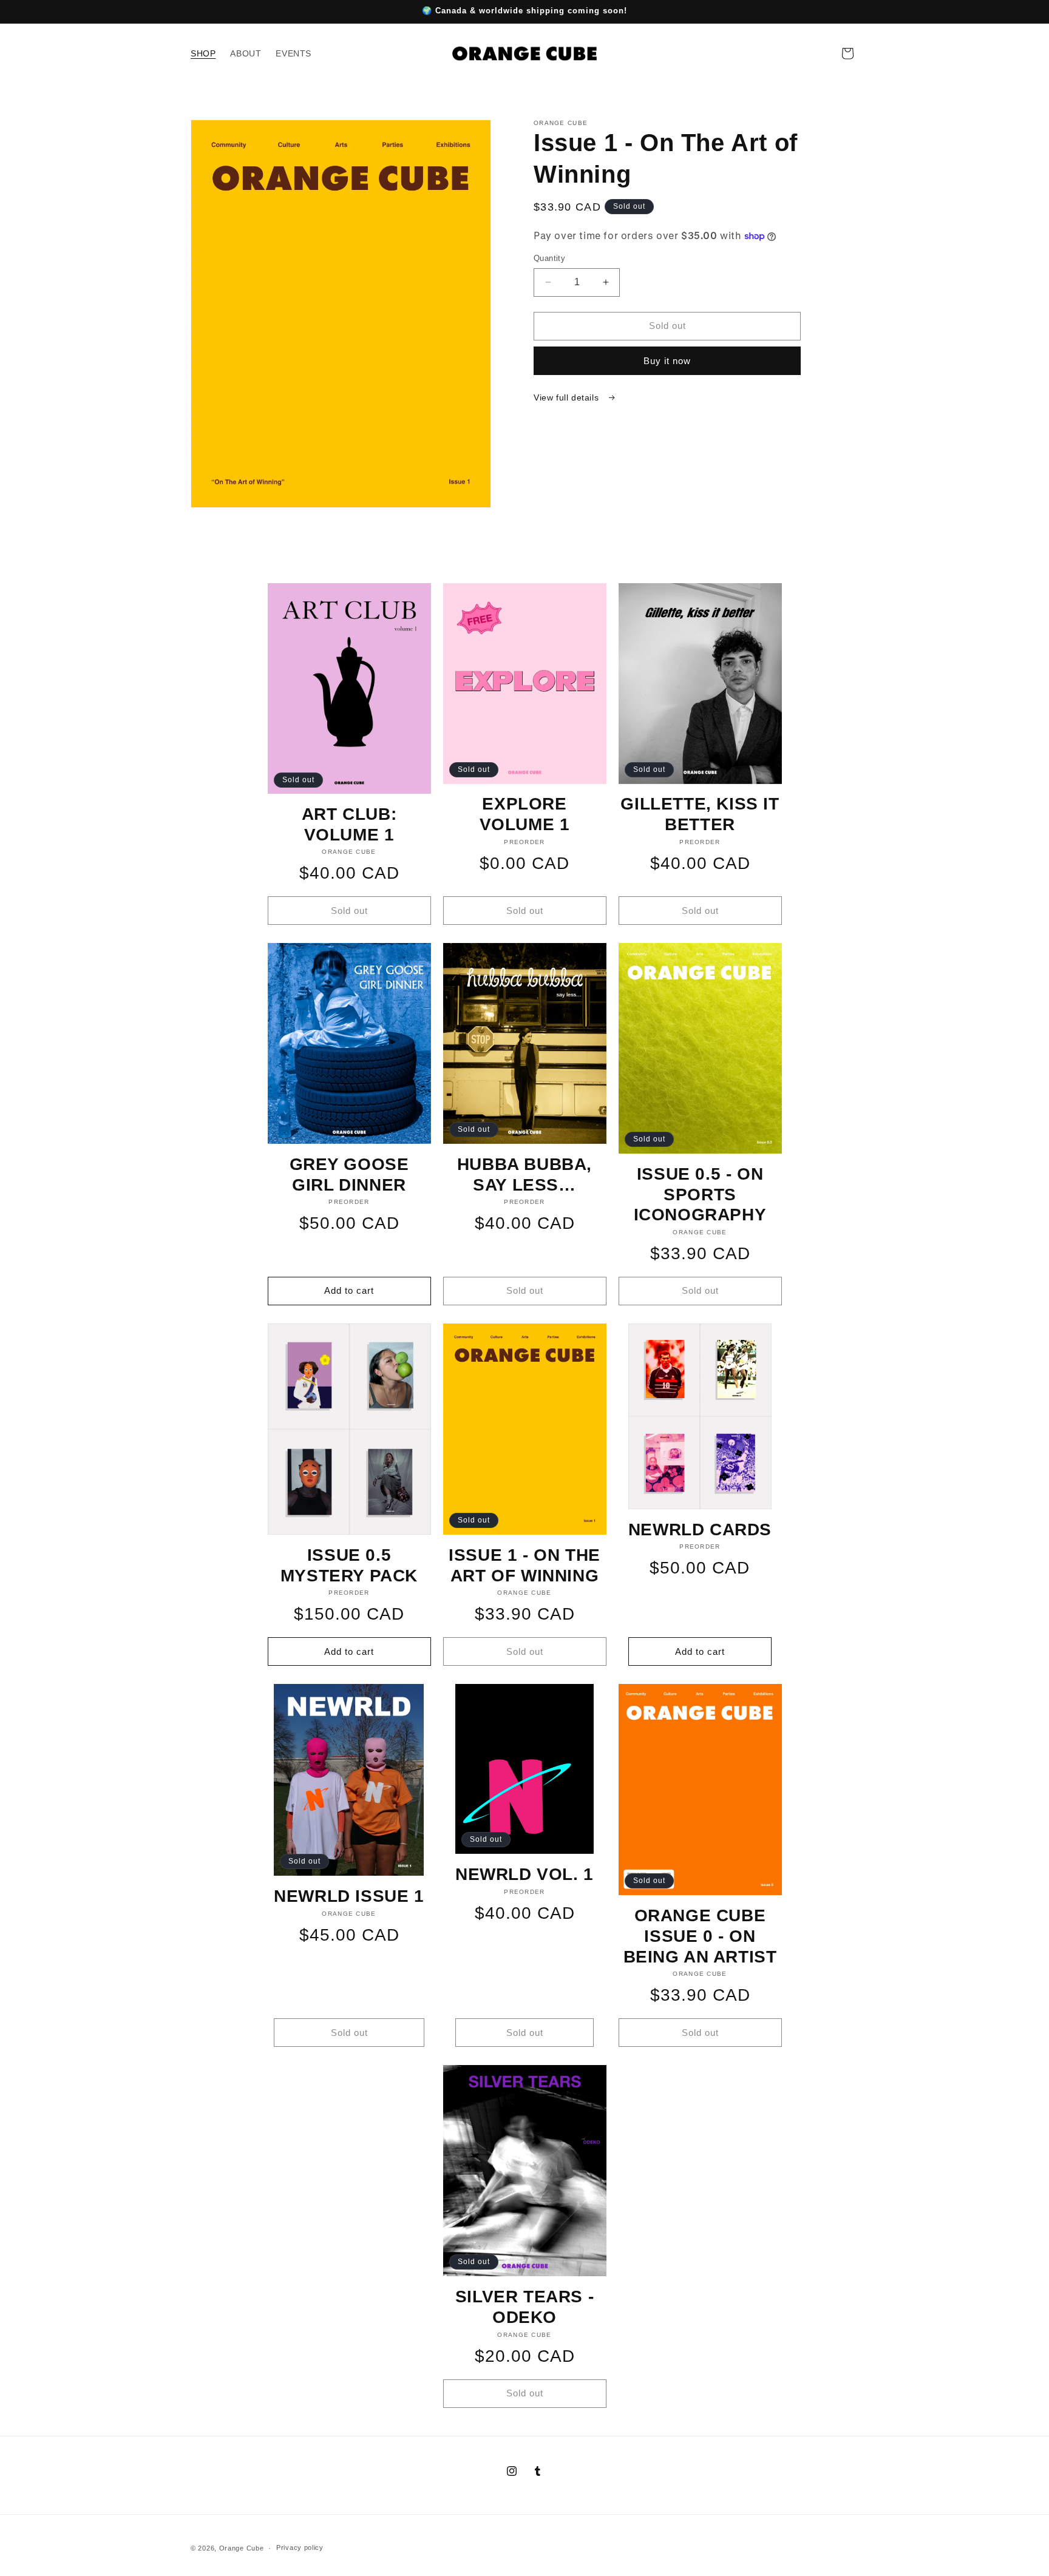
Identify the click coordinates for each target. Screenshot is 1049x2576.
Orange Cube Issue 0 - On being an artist (700, 1936)
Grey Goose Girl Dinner (349, 1175)
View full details (568, 397)
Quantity (549, 258)
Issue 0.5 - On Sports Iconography (700, 1194)
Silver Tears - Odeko (524, 2307)
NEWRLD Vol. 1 (524, 1874)
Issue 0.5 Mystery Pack (349, 1565)
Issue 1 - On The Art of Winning (524, 1565)
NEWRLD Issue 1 (349, 1896)
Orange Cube (242, 2548)
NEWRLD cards (700, 1530)
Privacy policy (300, 2547)
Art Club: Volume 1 (349, 824)
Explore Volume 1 (525, 814)
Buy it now (667, 361)
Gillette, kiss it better (700, 814)
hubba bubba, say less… (524, 1175)
